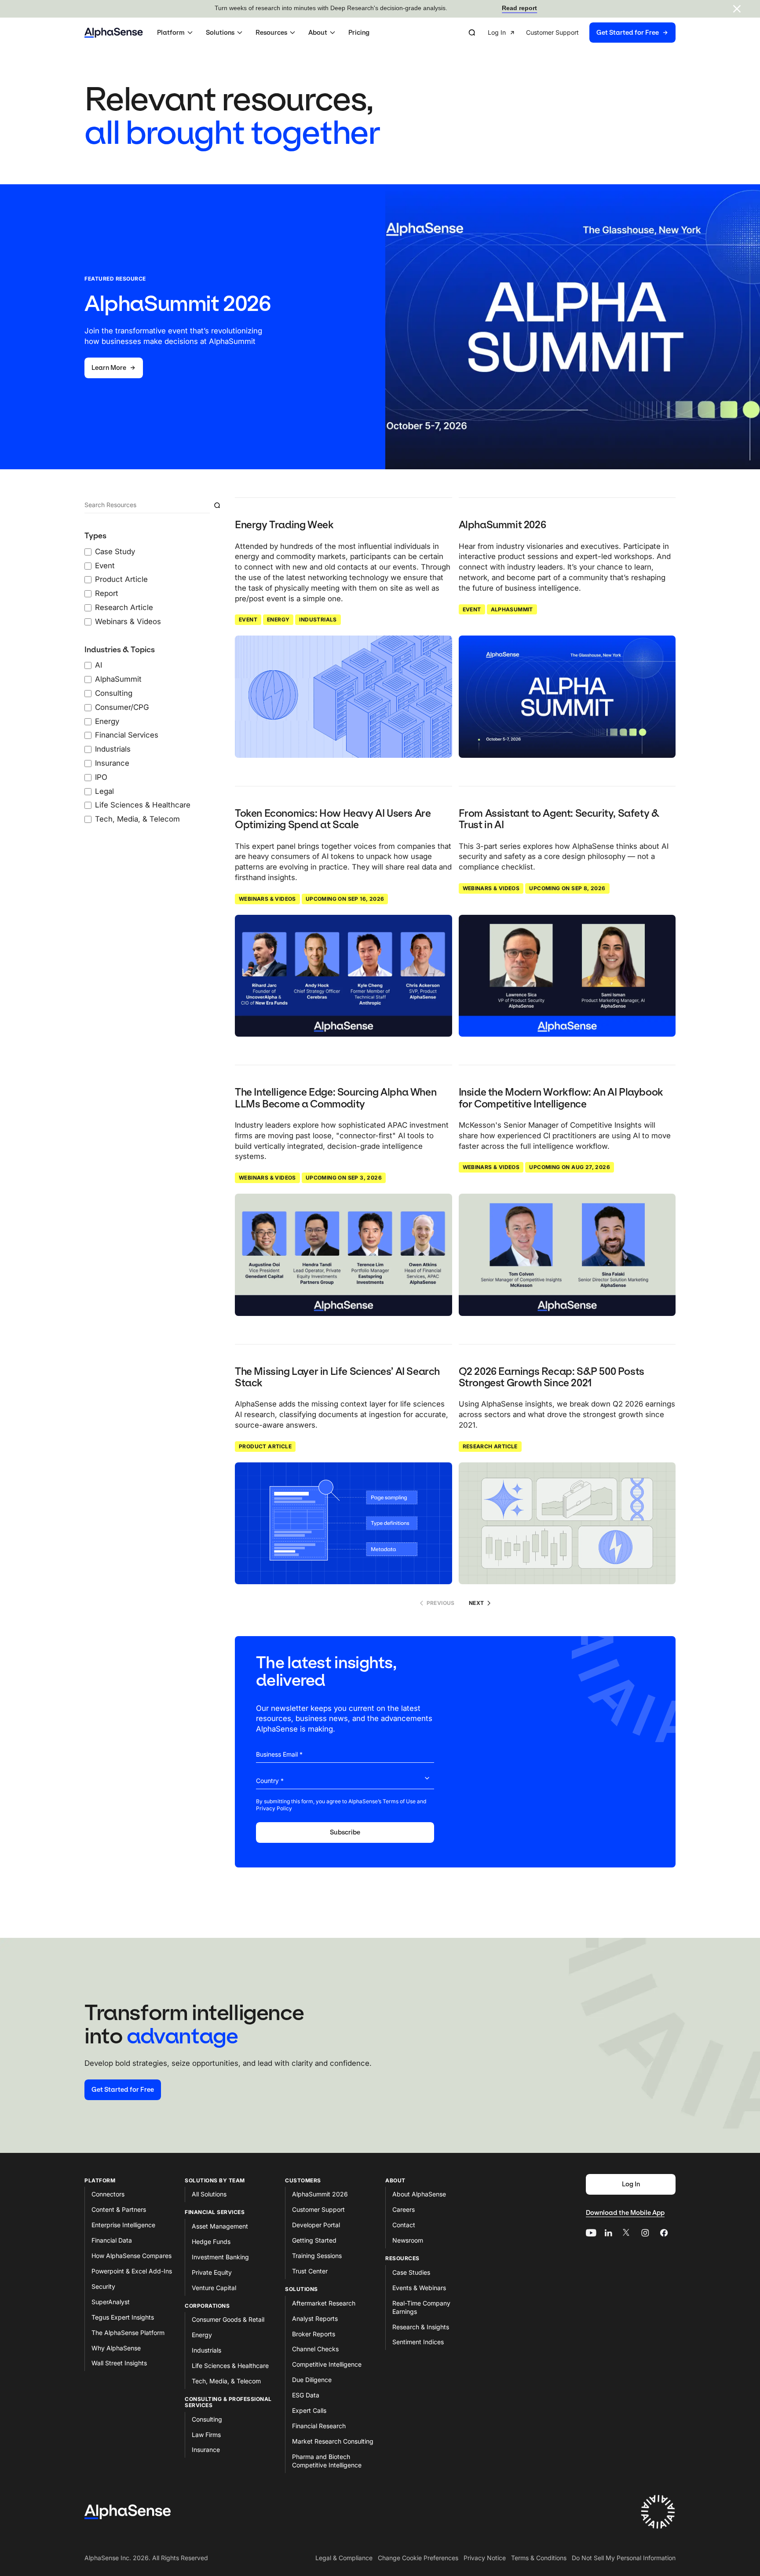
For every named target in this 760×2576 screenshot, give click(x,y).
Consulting (207, 2419)
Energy (278, 619)
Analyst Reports (315, 2318)
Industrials (318, 619)
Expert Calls (309, 2410)
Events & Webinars (419, 2288)
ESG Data (306, 2395)
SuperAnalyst (111, 2302)
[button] (176, 33)
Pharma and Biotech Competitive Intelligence (327, 2461)
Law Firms (206, 2435)
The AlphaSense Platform (128, 2333)
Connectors (108, 2194)
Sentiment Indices (418, 2342)
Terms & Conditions (539, 2558)
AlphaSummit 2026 (320, 2194)
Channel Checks (315, 2349)
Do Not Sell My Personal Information (624, 2558)
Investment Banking (220, 2257)
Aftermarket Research (324, 2303)
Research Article (490, 1446)
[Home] (114, 33)
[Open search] (472, 33)
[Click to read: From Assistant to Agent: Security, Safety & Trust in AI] (567, 976)
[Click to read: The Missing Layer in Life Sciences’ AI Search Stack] (343, 1524)
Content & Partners (119, 2209)
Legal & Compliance (344, 2558)
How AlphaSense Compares (132, 2256)
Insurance (206, 2450)
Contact (404, 2225)
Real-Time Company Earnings (421, 2307)
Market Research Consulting (333, 2441)
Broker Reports (314, 2334)
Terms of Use (399, 1801)
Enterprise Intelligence (123, 2225)
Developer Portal (316, 2225)
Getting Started (314, 2240)
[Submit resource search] (217, 505)
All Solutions (209, 2194)
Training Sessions (317, 2256)
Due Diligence (312, 2380)
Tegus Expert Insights (123, 2317)
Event (248, 619)
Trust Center (310, 2271)
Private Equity (212, 2272)
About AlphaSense (419, 2194)
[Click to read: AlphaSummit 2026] (567, 697)
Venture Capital (214, 2288)
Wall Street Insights (119, 2363)
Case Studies (411, 2272)
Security (103, 2286)
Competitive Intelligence (327, 2364)
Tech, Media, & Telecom (226, 2381)
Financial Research (319, 2426)
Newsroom (408, 2240)
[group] (582, 33)
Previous (441, 1603)
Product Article (265, 1446)
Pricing (359, 33)
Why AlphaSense (116, 2348)
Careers (404, 2209)
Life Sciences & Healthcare (230, 2366)
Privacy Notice (485, 2558)
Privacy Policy (274, 1808)
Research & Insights (421, 2327)
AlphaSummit (512, 609)
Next (477, 1603)
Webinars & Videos (267, 899)
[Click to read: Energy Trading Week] (343, 697)
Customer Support (318, 2209)
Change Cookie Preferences (418, 2558)
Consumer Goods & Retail (228, 2319)
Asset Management (220, 2226)
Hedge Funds (211, 2242)
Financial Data (112, 2240)
